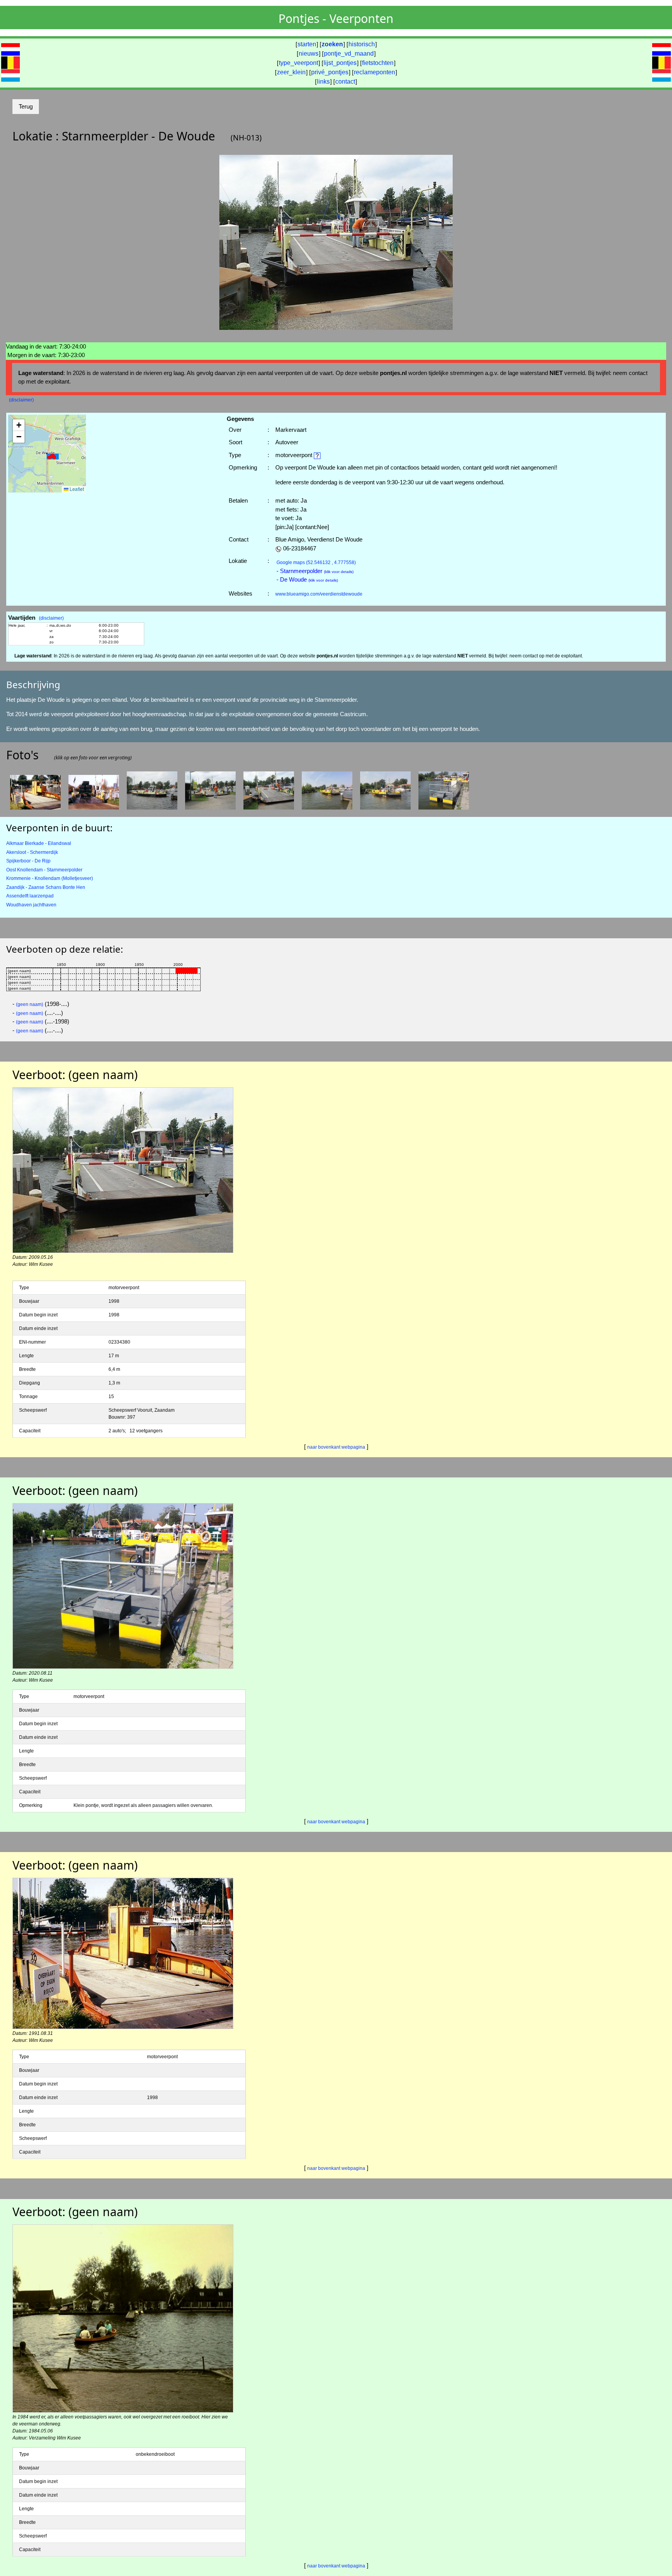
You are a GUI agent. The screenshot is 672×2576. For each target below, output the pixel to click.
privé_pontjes (330, 72)
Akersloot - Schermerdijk (32, 852)
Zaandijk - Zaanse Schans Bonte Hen (46, 887)
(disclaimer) (21, 400)
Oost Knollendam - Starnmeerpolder (44, 870)
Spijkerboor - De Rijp (28, 861)
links (323, 81)
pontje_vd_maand (349, 53)
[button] (52, 456)
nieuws (309, 53)
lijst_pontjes (340, 63)
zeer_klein (291, 72)
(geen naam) (30, 1004)
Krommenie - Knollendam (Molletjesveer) (50, 878)
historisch (362, 44)
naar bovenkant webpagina (336, 1447)
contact (345, 81)
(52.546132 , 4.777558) (316, 563)
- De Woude (307, 579)
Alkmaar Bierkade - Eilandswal (39, 843)
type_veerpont (298, 63)
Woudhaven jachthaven (31, 905)
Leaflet (76, 489)
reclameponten (374, 72)
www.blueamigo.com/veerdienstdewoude (319, 594)
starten (307, 44)
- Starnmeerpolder (315, 571)
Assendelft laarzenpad (30, 896)
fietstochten (378, 63)
